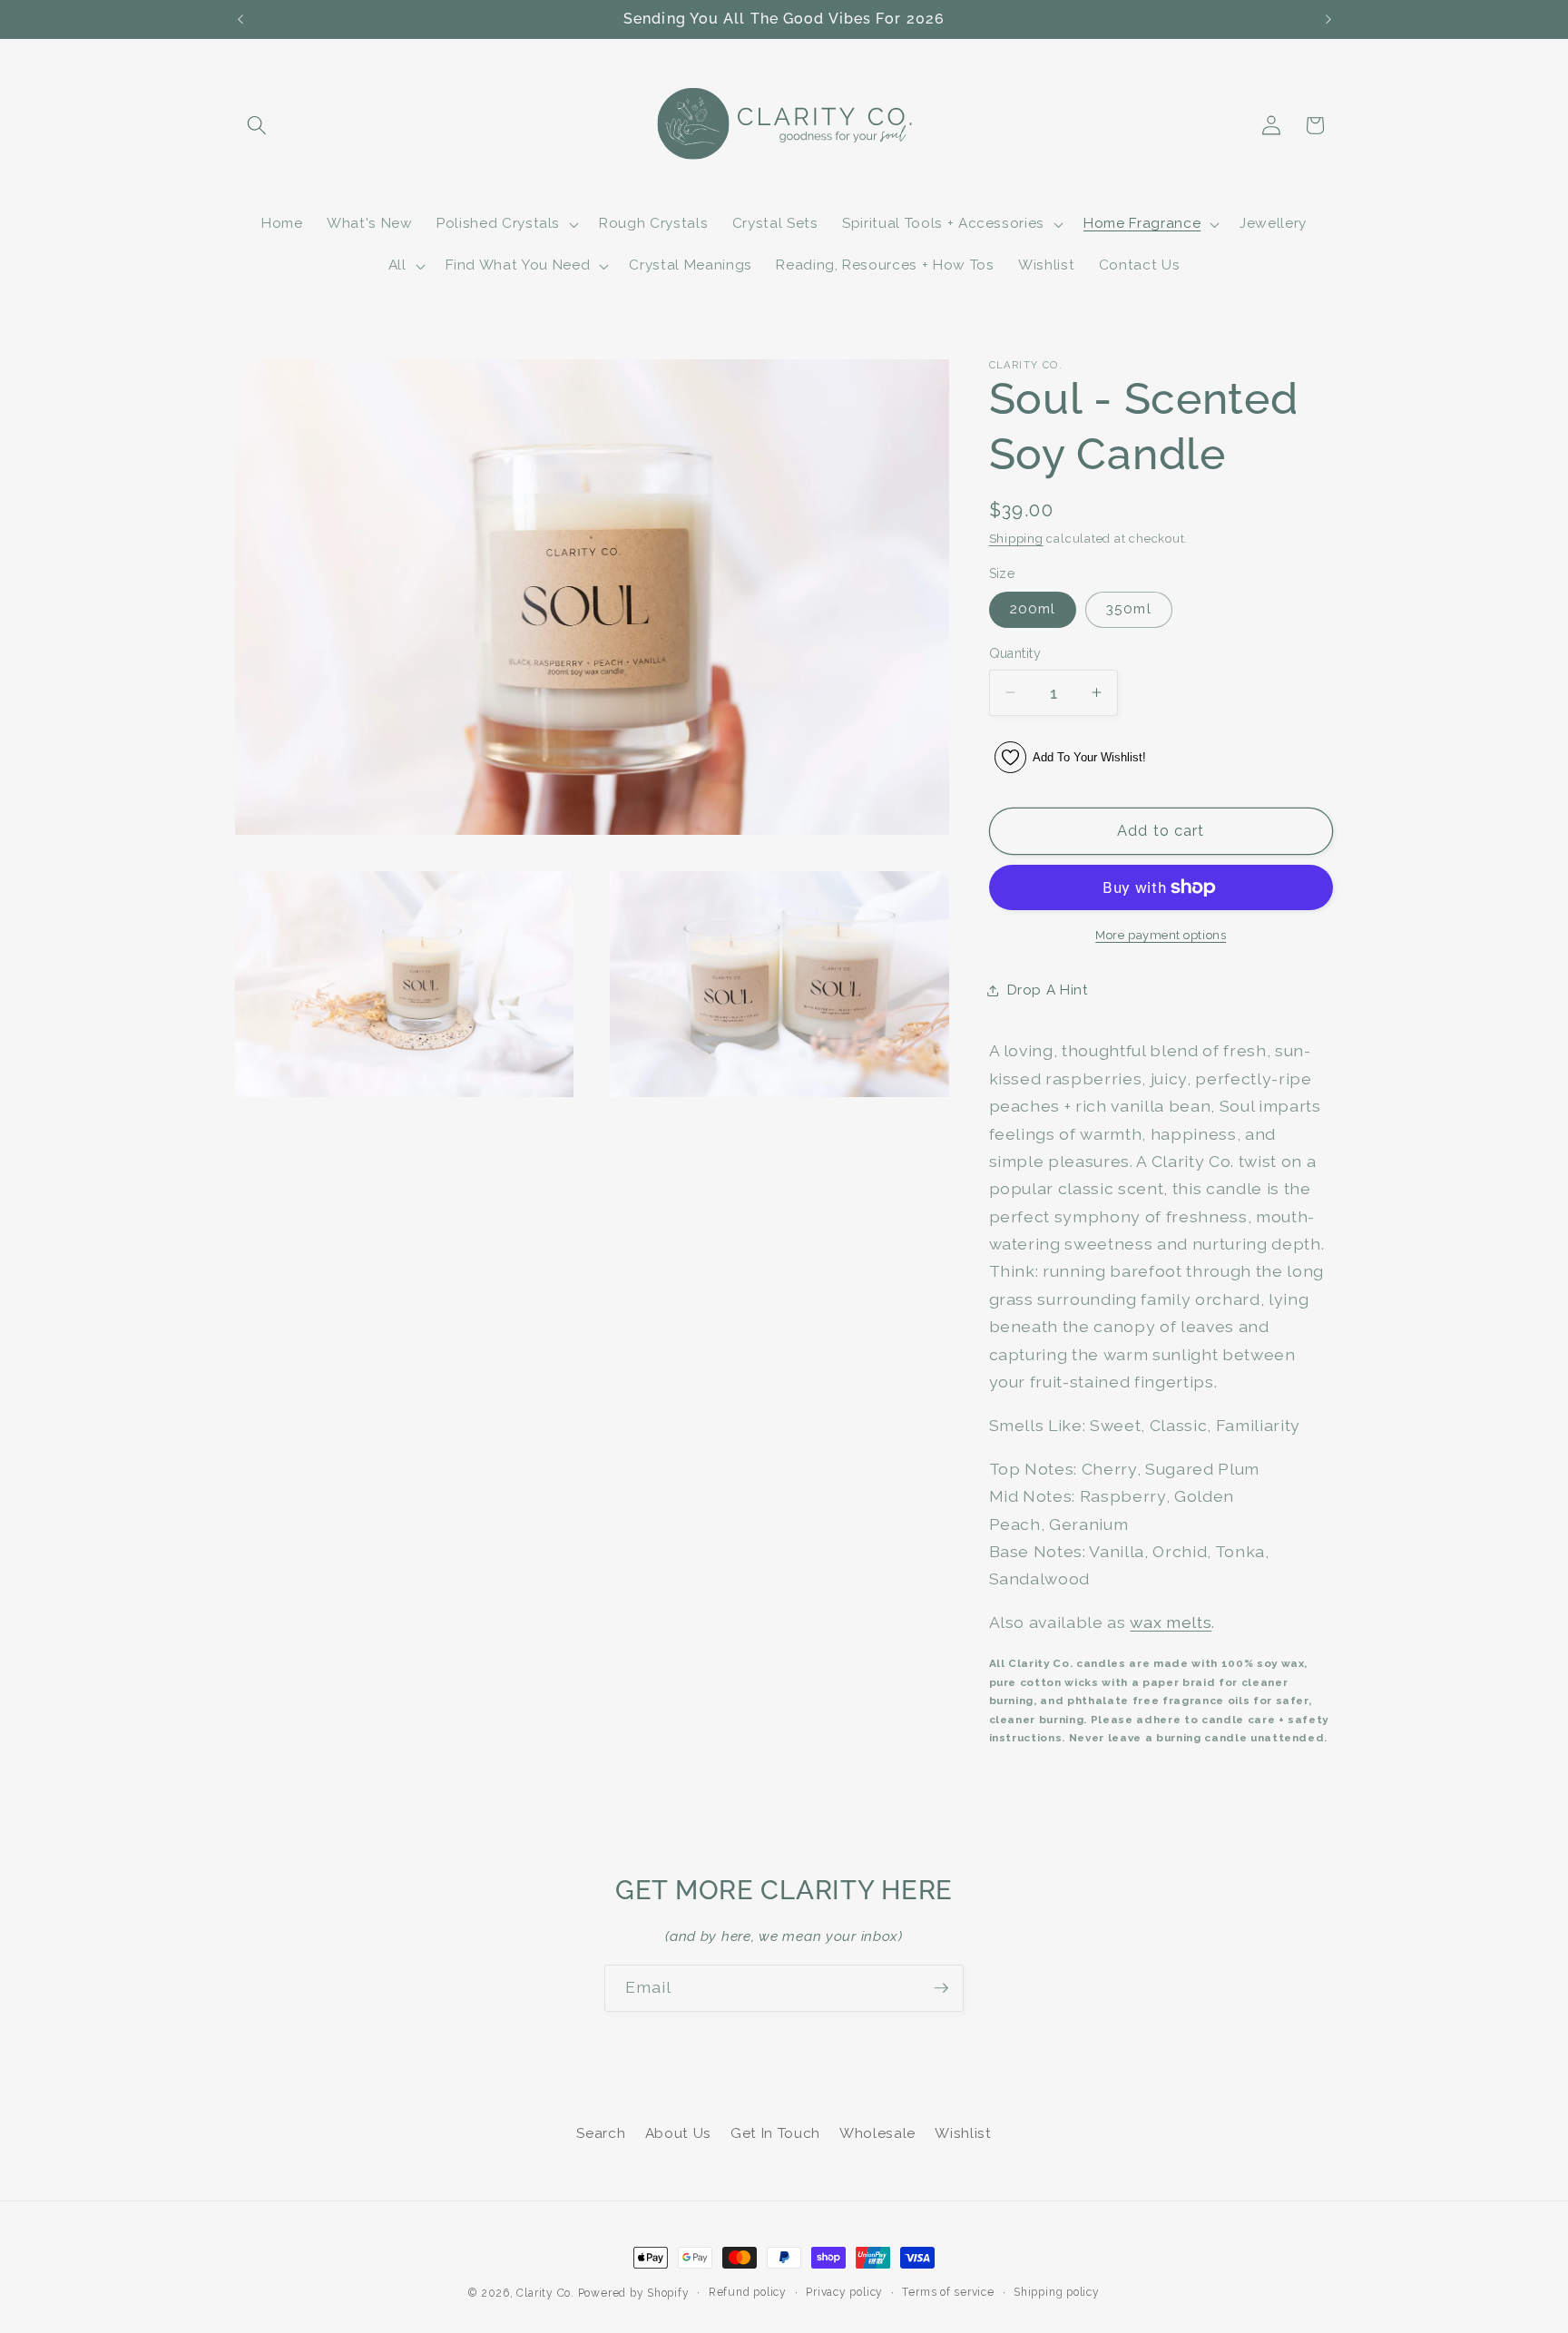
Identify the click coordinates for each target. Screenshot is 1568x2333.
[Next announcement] (1328, 19)
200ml (1033, 609)
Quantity (1015, 653)
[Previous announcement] (240, 19)
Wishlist (963, 2133)
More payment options (1161, 935)
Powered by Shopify (634, 2293)
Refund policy (748, 2292)
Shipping (1016, 539)
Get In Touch (775, 2133)
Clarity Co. (545, 2293)
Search (601, 2133)
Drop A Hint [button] (1048, 990)
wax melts (1171, 1622)
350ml (1129, 609)
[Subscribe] (941, 1988)
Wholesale (877, 2133)
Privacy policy (844, 2292)
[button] (257, 125)
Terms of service (948, 2292)
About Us (678, 2133)
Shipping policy (1057, 2292)
